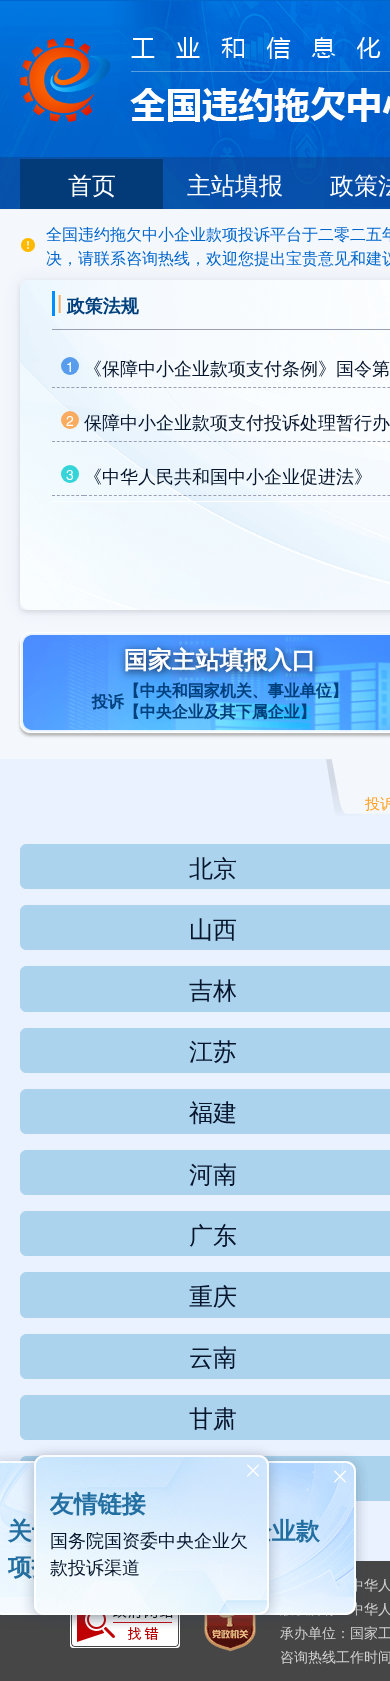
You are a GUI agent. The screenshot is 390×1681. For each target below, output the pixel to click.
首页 (92, 183)
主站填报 (235, 183)
